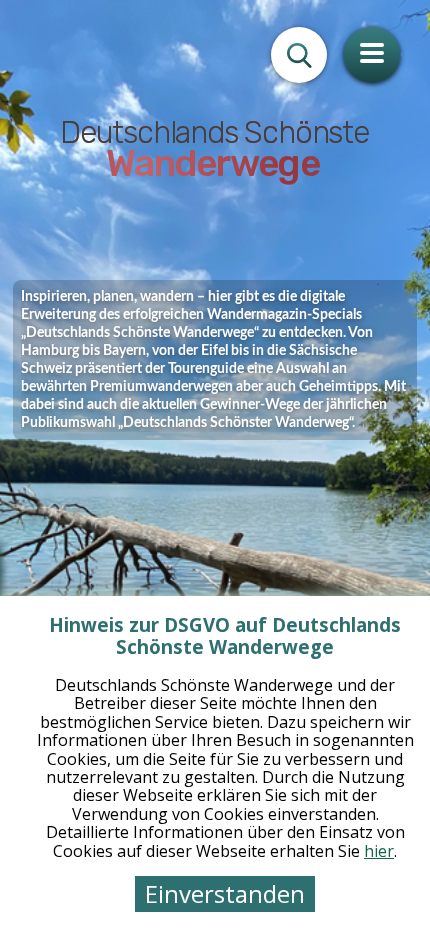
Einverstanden (225, 893)
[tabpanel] (215, 466)
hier (379, 851)
